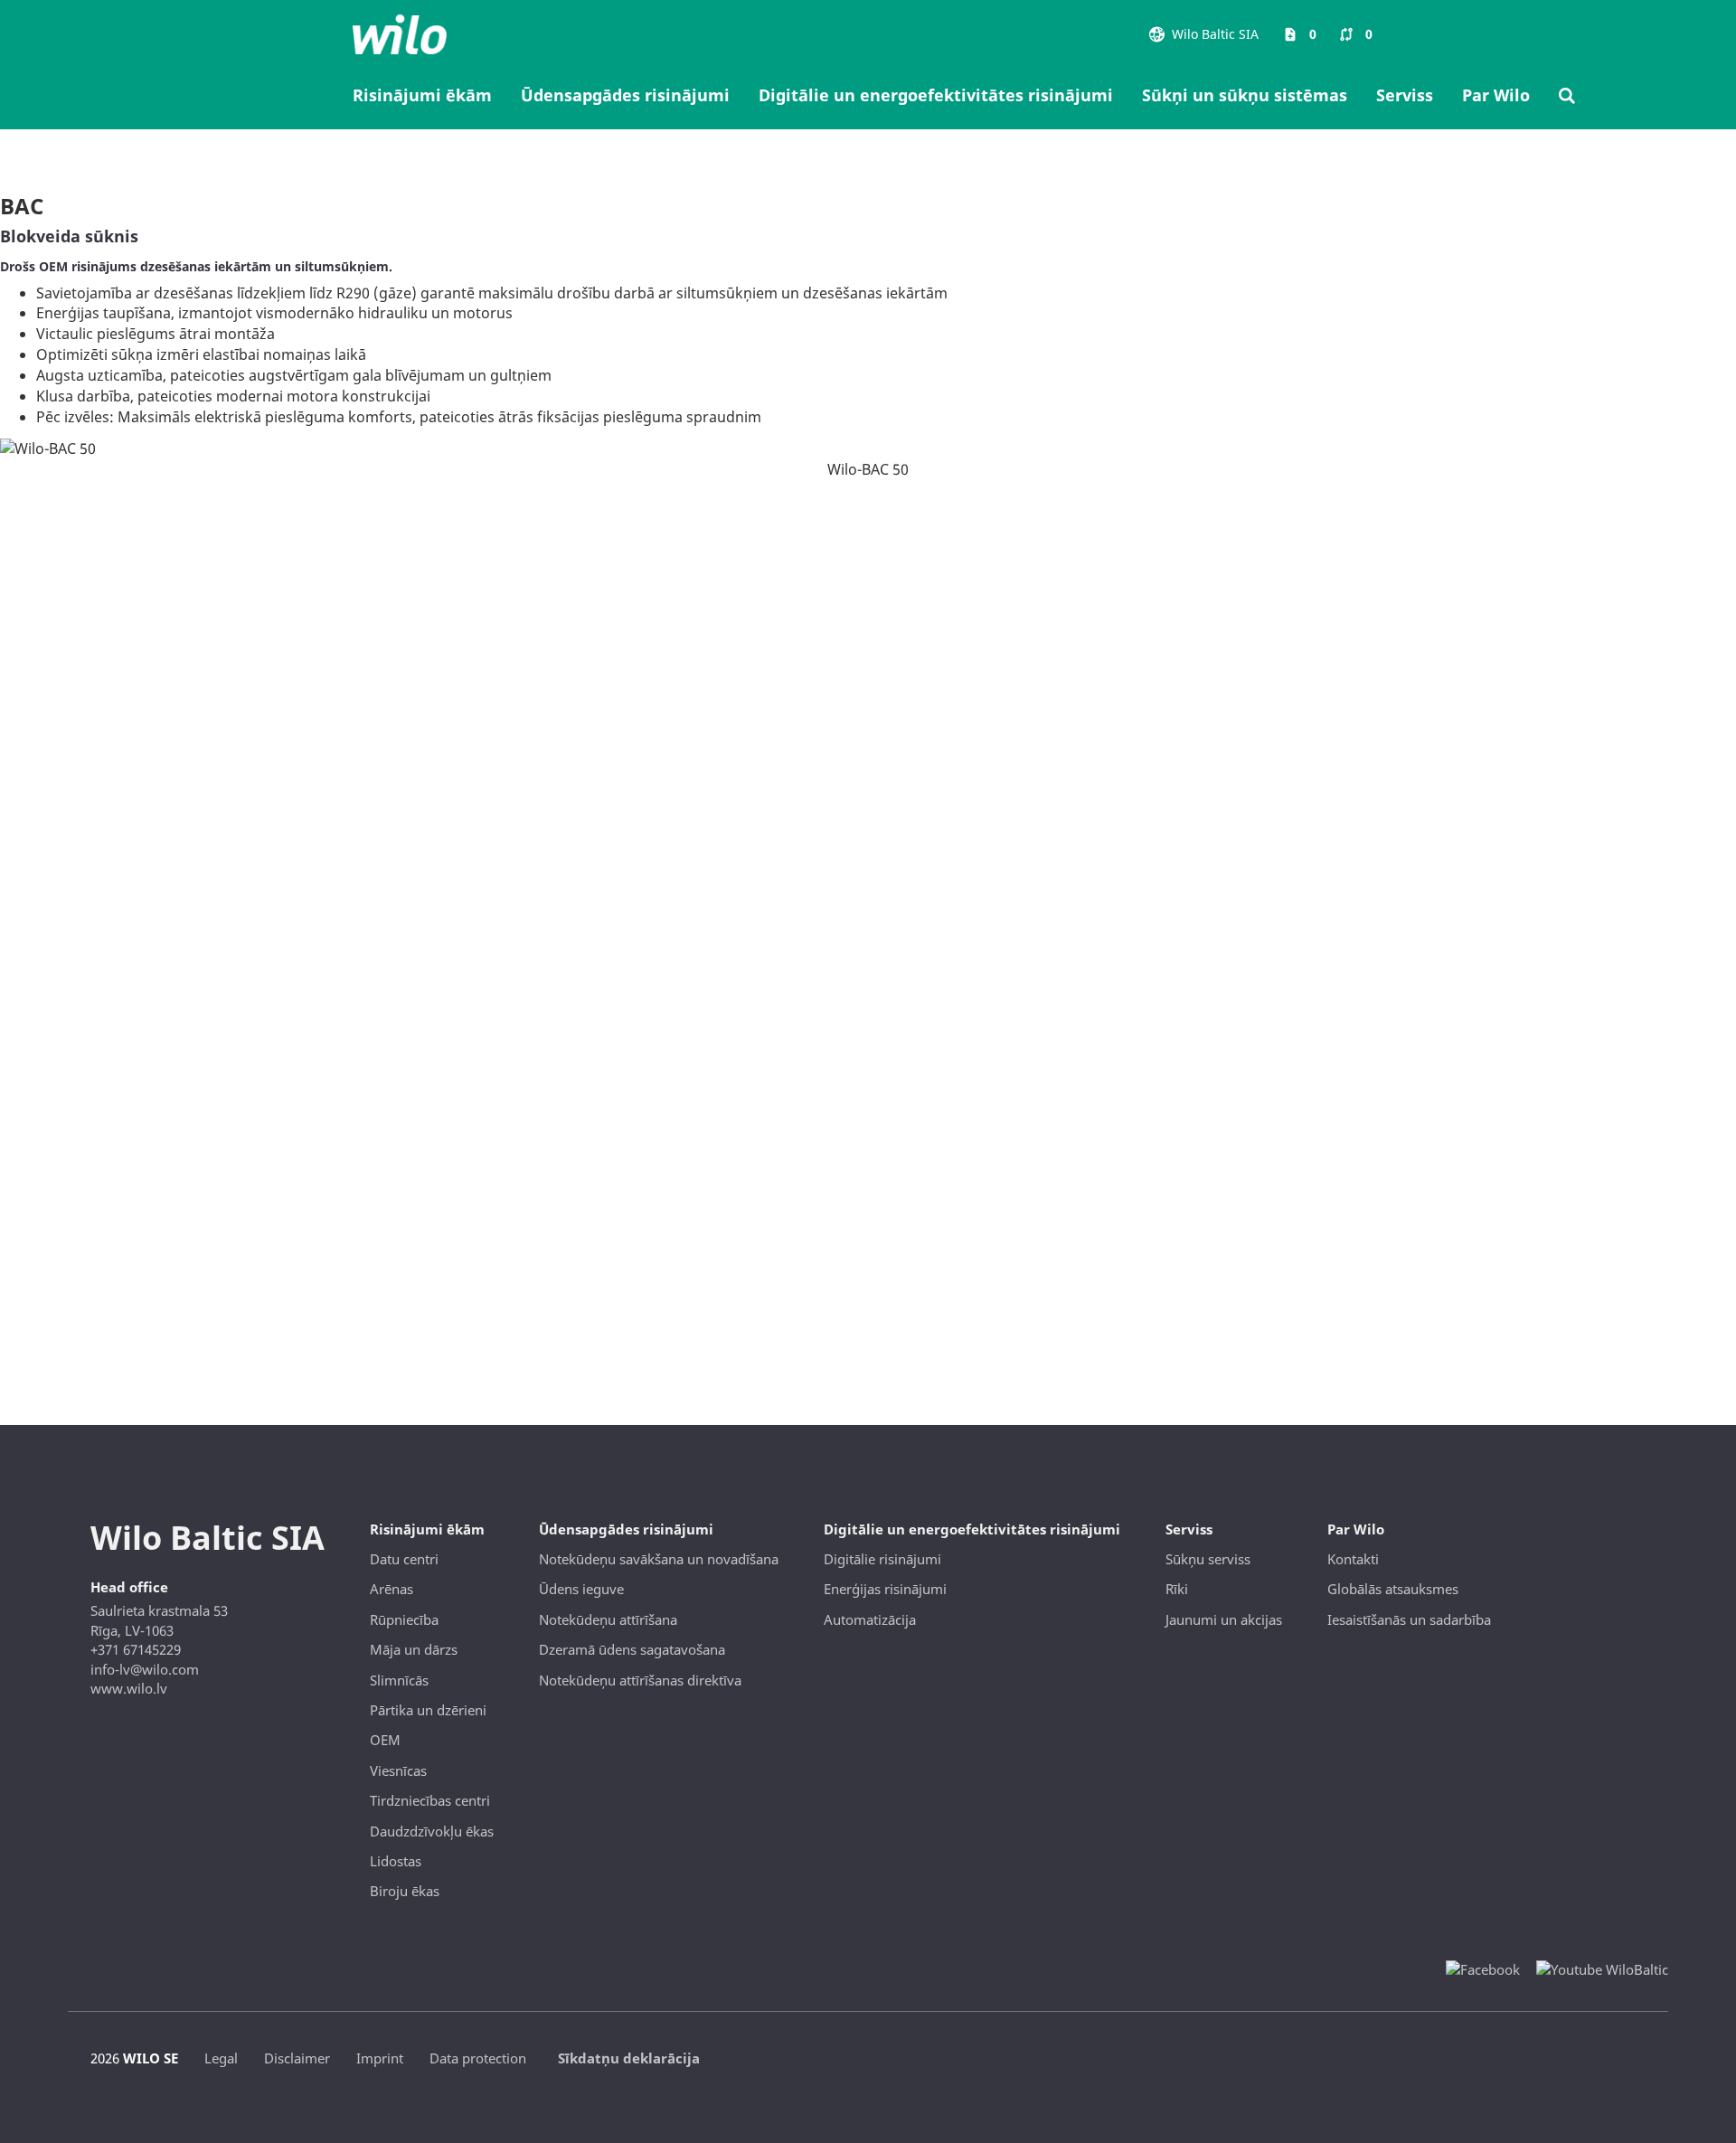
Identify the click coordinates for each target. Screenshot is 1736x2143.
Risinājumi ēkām (422, 95)
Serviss (1405, 95)
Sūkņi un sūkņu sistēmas (1245, 95)
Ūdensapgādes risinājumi (625, 95)
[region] (868, 448)
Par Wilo (1496, 95)
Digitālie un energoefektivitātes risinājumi (936, 95)
